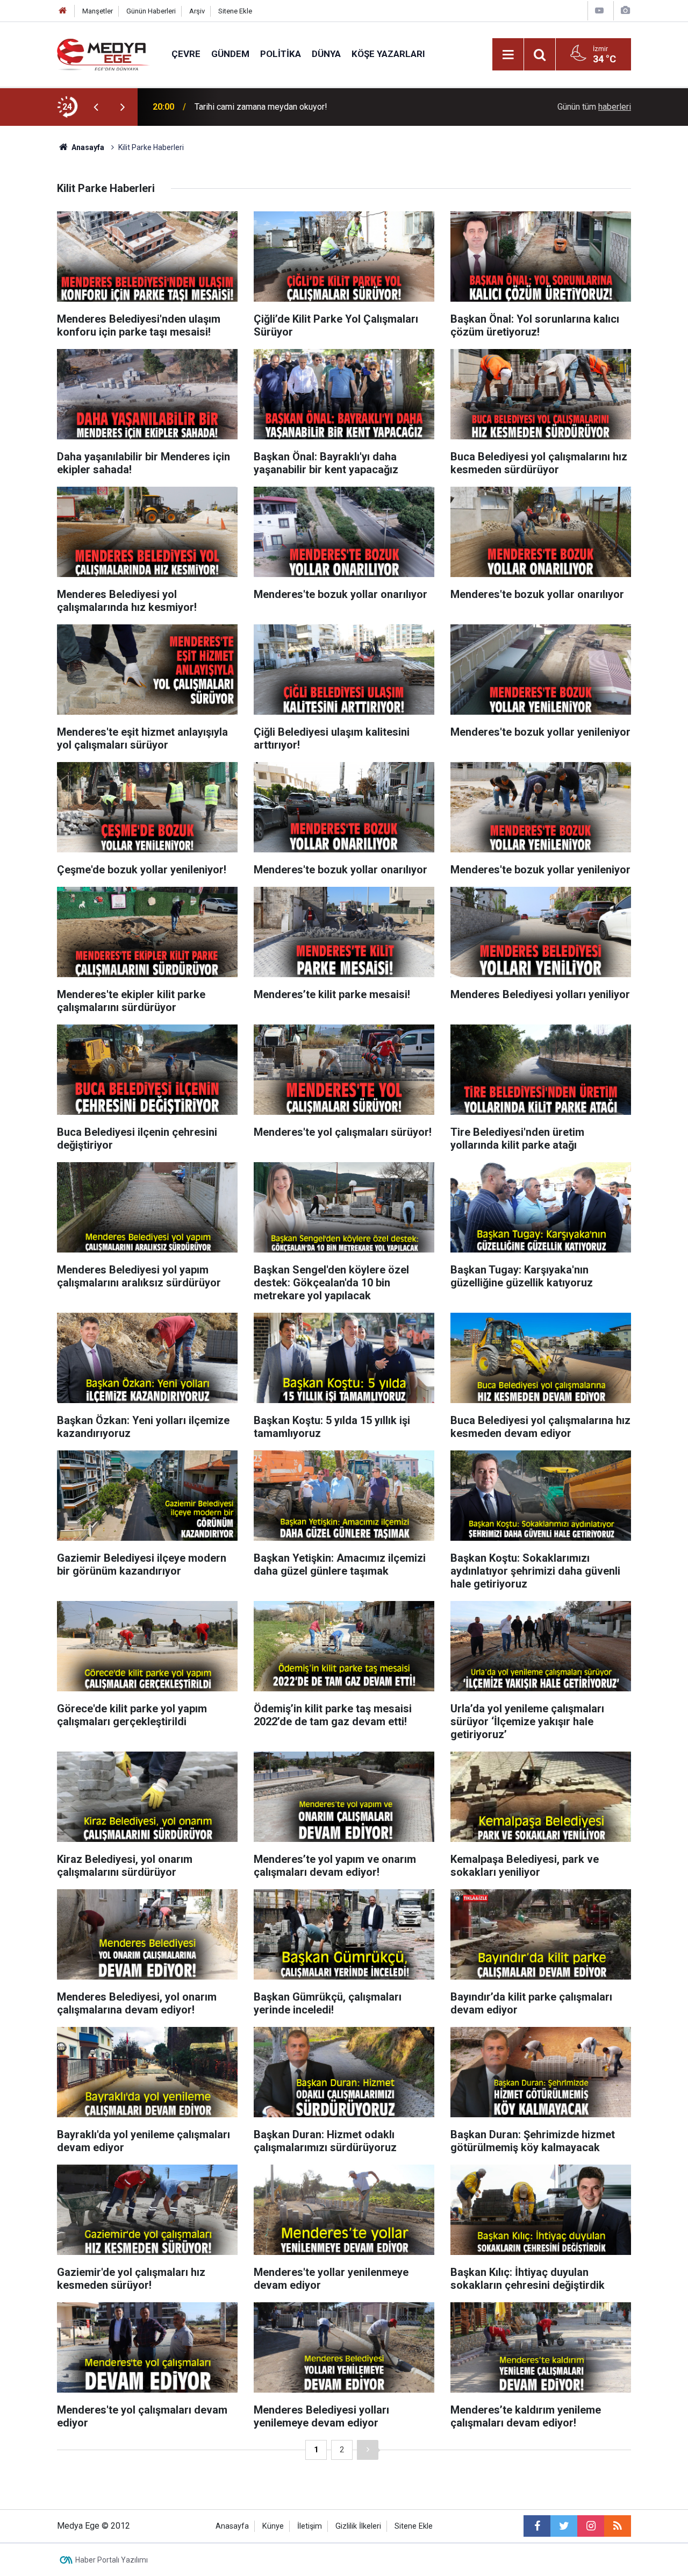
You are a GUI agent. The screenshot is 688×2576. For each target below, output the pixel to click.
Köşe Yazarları (388, 54)
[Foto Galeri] (625, 10)
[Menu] (508, 55)
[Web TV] (599, 10)
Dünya (326, 54)
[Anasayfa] (63, 11)
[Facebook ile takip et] (537, 2526)
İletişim (310, 2526)
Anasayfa (232, 2526)
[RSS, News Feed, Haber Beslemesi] (618, 2526)
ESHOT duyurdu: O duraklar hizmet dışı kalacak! (283, 107)
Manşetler (98, 11)
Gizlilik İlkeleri (358, 2526)
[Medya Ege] (103, 54)
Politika (281, 54)
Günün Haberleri (151, 11)
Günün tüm (594, 107)
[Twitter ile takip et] (564, 2526)
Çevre (186, 54)
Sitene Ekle (235, 11)
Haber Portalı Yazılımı (112, 2560)
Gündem (230, 54)
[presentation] (96, 107)
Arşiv (197, 11)
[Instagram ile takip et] (591, 2526)
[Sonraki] (368, 2450)
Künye (273, 2526)
